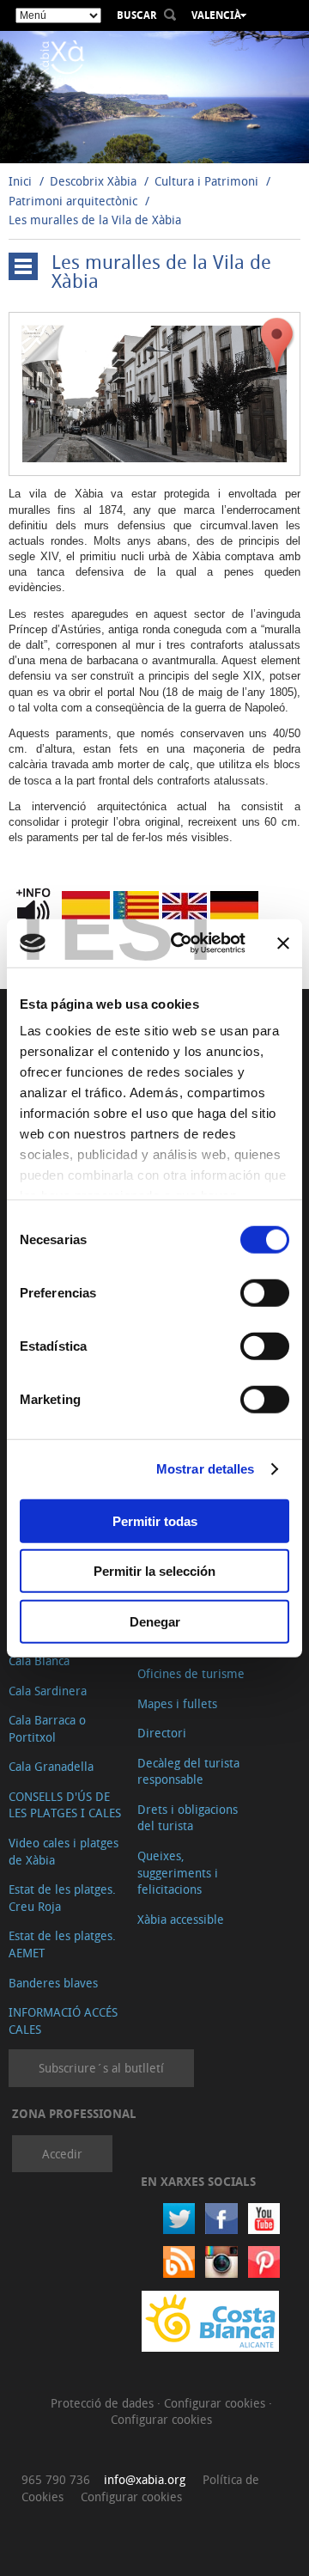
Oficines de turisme (191, 1673)
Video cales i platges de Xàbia (64, 1851)
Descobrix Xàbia (93, 181)
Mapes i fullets (177, 1703)
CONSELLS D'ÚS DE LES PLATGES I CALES (65, 1805)
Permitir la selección (154, 1571)
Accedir (62, 2154)
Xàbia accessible (181, 1919)
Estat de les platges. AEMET (62, 1944)
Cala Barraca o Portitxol (47, 1728)
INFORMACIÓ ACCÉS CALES (63, 2021)
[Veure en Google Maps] (277, 345)
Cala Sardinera (48, 1691)
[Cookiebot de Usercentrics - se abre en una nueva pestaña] (181, 943)
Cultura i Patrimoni (206, 181)
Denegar (155, 1621)
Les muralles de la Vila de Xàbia (95, 220)
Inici (20, 181)
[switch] (265, 1292)
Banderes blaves (53, 1983)
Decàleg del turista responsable (188, 1771)
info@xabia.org (145, 2479)
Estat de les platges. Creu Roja (62, 1898)
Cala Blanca (39, 1660)
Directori (162, 1733)
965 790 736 (56, 2479)
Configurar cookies (216, 2403)
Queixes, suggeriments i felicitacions (178, 1872)
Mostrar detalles (206, 1469)
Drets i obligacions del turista (188, 1818)
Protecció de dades (104, 2403)
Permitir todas (155, 1520)
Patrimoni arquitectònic (73, 201)
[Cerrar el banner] (283, 943)
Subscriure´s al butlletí (101, 2068)
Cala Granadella (51, 1766)
